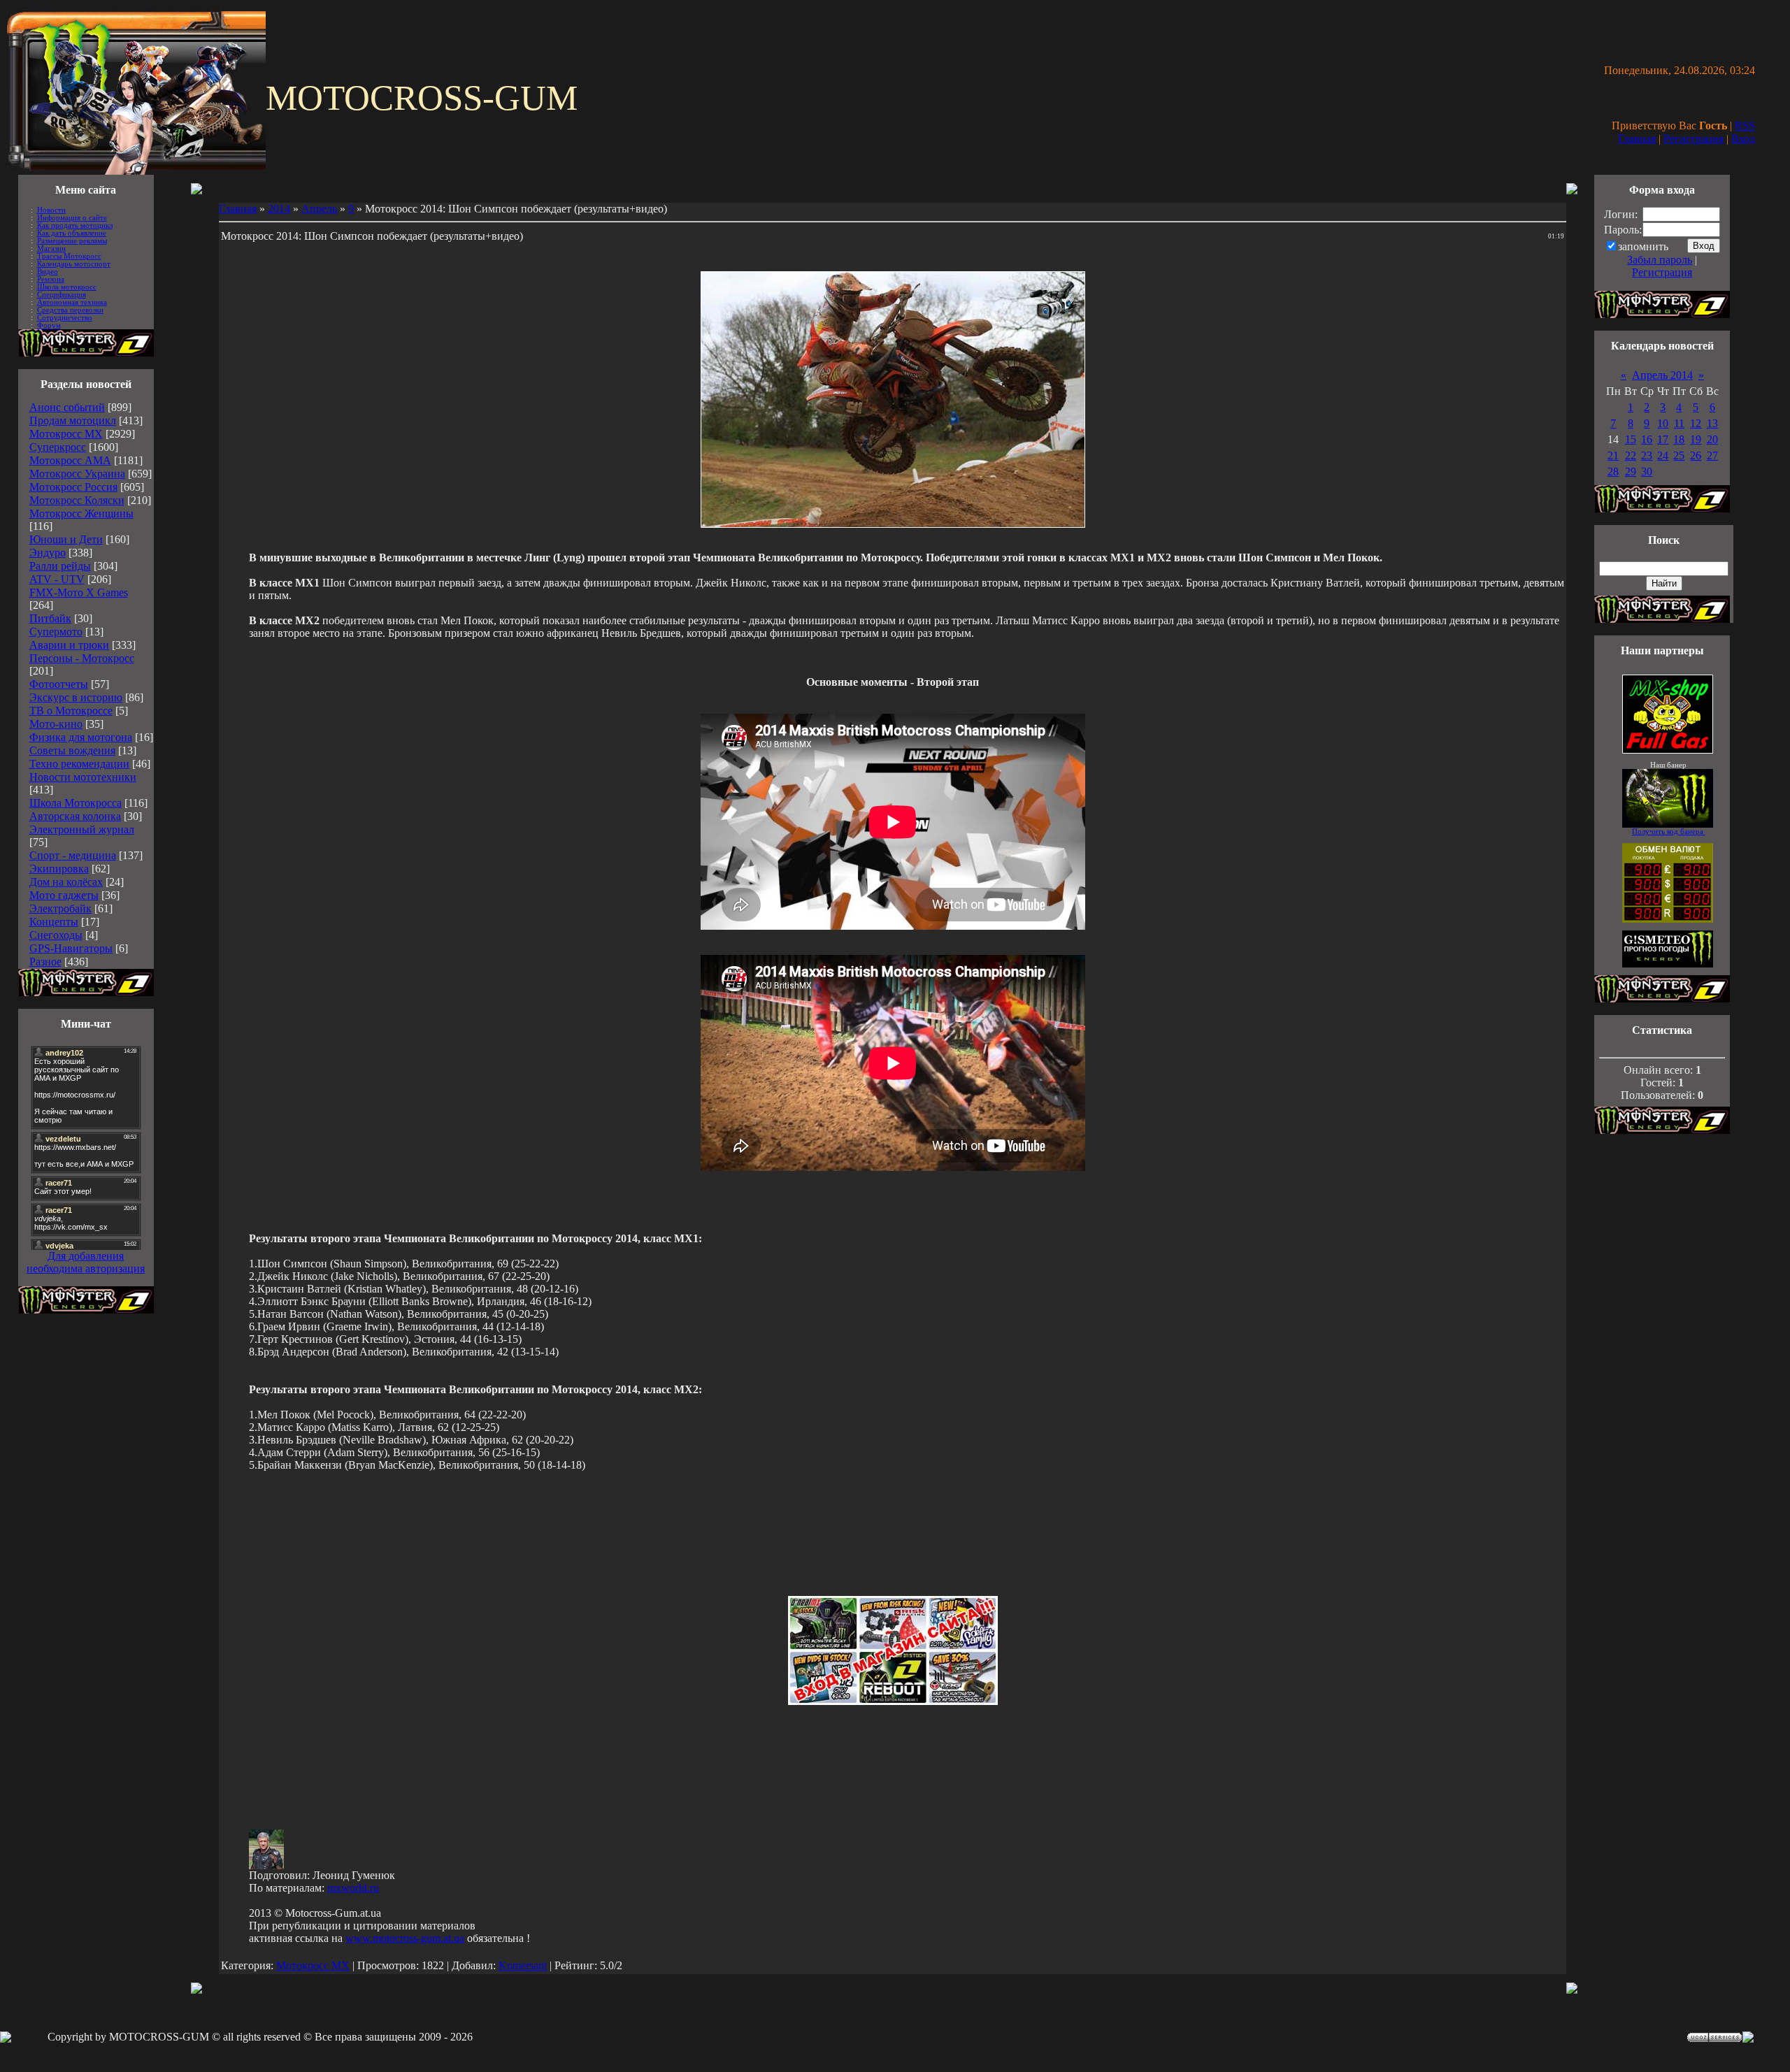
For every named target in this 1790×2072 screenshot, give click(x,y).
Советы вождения (72, 750)
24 (1663, 455)
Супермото (56, 632)
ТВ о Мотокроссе (71, 711)
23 (1647, 455)
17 (1663, 439)
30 (1647, 472)
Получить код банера (1669, 832)
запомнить (1643, 246)
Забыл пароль (1660, 260)
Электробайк (60, 908)
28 (1613, 472)
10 (1663, 423)
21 (1613, 455)
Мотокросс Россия (73, 487)
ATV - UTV (57, 579)
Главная (1637, 139)
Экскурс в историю (76, 697)
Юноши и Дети (66, 539)
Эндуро (48, 553)
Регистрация (1694, 139)
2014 (279, 209)
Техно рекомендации (79, 764)
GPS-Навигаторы (71, 948)
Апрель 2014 (1662, 375)
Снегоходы (56, 935)
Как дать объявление (72, 233)
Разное (45, 962)
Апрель (319, 209)
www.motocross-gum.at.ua (405, 1938)
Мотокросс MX (66, 434)
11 (1679, 423)
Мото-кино (56, 724)
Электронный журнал (82, 829)
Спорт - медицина (73, 855)
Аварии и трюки (69, 645)
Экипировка (59, 869)
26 (1696, 455)
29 (1631, 472)
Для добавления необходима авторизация (86, 1262)
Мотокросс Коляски (77, 500)
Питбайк (50, 618)
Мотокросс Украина (77, 474)
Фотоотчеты (59, 684)
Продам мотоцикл (73, 420)
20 (1712, 439)
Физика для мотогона (81, 737)
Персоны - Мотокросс (82, 658)
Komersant (523, 1965)
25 (1679, 455)
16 (1647, 439)
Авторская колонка (75, 816)
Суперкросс (58, 447)
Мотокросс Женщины (81, 513)
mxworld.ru (353, 1888)
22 (1631, 455)
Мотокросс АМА (70, 460)
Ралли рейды (60, 566)
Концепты (54, 922)
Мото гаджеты (64, 895)
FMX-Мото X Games (79, 592)
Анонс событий (67, 407)
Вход (1743, 139)
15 (1631, 439)
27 (1712, 455)
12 (1696, 423)
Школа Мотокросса (76, 803)
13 (1712, 423)
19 (1696, 439)
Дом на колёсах (66, 882)
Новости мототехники (83, 777)
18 (1679, 439)
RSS (1745, 125)
